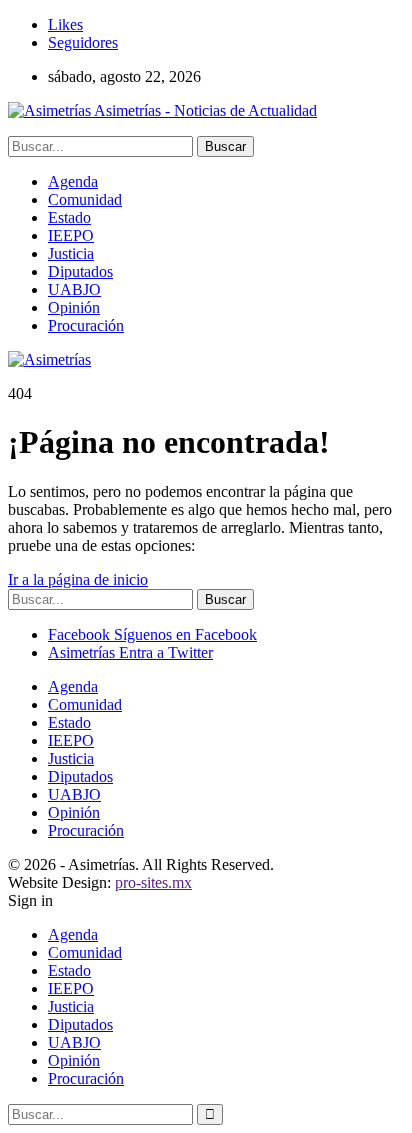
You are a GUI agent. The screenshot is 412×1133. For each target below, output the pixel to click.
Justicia (71, 253)
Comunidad (85, 199)
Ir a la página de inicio (78, 579)
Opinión (74, 307)
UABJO (74, 289)
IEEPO (71, 235)
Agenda (73, 181)
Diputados (80, 271)
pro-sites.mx (153, 882)
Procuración (86, 325)
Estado (69, 217)
